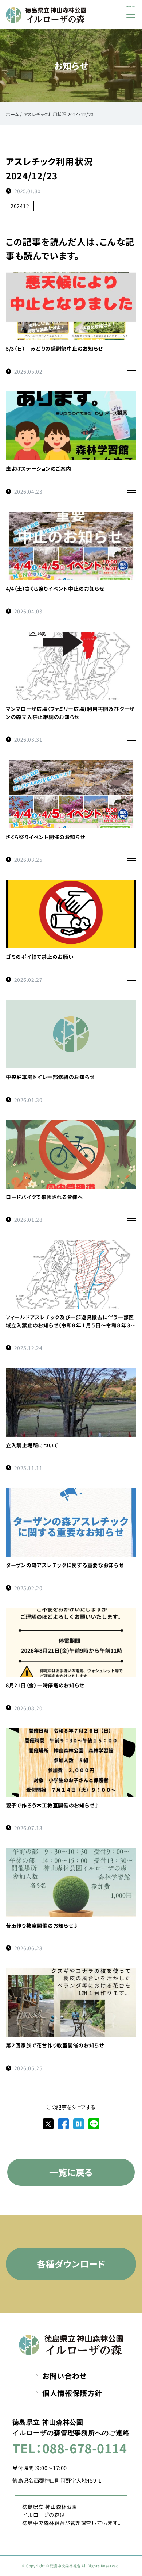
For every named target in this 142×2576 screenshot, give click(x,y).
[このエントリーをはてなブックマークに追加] (79, 2123)
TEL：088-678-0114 (70, 2448)
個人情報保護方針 (72, 2393)
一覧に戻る (71, 2172)
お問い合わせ (64, 2376)
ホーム (12, 114)
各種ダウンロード (71, 2264)
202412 (20, 206)
